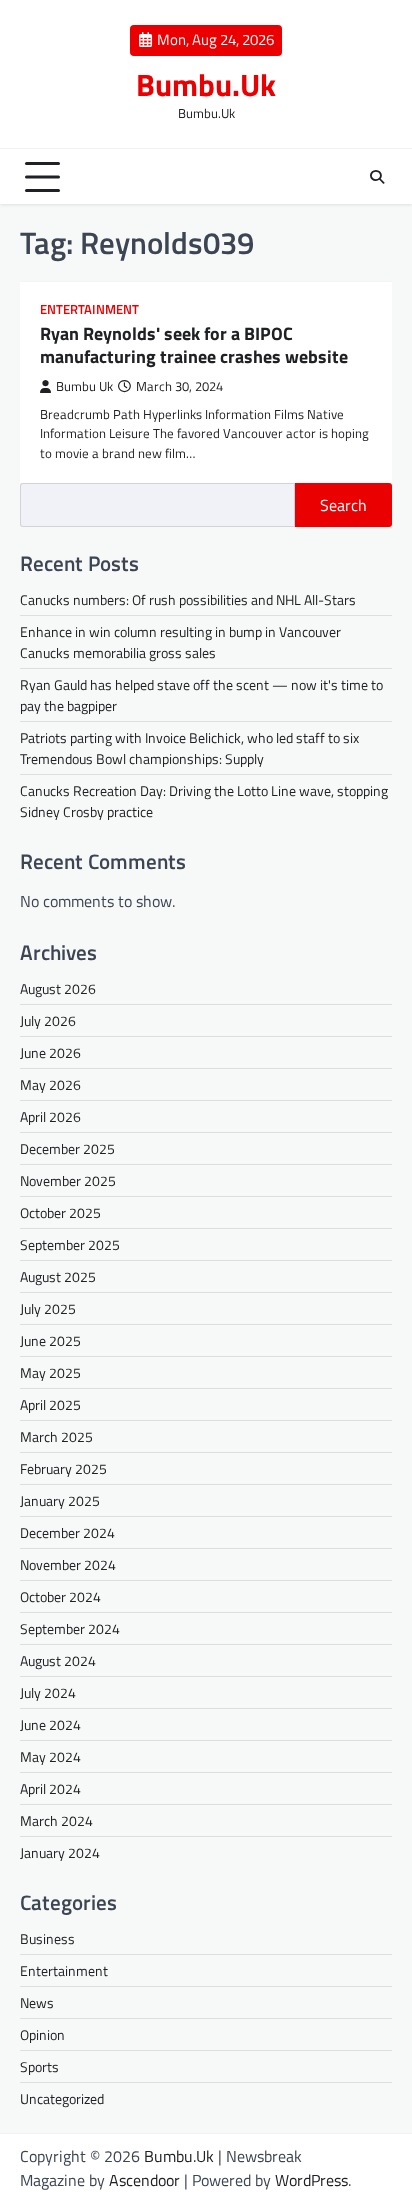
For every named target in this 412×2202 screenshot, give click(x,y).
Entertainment (89, 309)
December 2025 (67, 1148)
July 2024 (48, 1692)
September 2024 (70, 1628)
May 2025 (50, 1372)
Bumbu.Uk (206, 84)
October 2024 (60, 1596)
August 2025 (58, 1276)
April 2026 (50, 1116)
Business (47, 1938)
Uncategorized (62, 2098)
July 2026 (48, 1020)
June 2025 (50, 1340)
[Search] (377, 177)
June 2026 (50, 1052)
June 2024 (50, 1724)
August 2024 (58, 1660)
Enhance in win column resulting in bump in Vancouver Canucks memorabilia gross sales (180, 642)
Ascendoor (144, 2180)
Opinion (42, 2034)
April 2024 (50, 1788)
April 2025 (50, 1404)
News (37, 2002)
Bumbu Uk (84, 386)
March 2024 (56, 1820)
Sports (39, 2066)
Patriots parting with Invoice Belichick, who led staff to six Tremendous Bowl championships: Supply (189, 748)
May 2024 (50, 1756)
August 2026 (58, 988)
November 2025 (68, 1180)
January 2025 (60, 1500)
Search (343, 505)
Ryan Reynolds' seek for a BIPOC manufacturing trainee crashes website (194, 345)
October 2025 (60, 1212)
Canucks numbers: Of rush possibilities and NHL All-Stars (188, 599)
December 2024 (67, 1532)
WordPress (311, 2180)
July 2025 (48, 1308)
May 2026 (50, 1084)
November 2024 (68, 1564)
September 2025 (70, 1244)
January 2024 (60, 1852)
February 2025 (63, 1468)
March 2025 (56, 1436)
